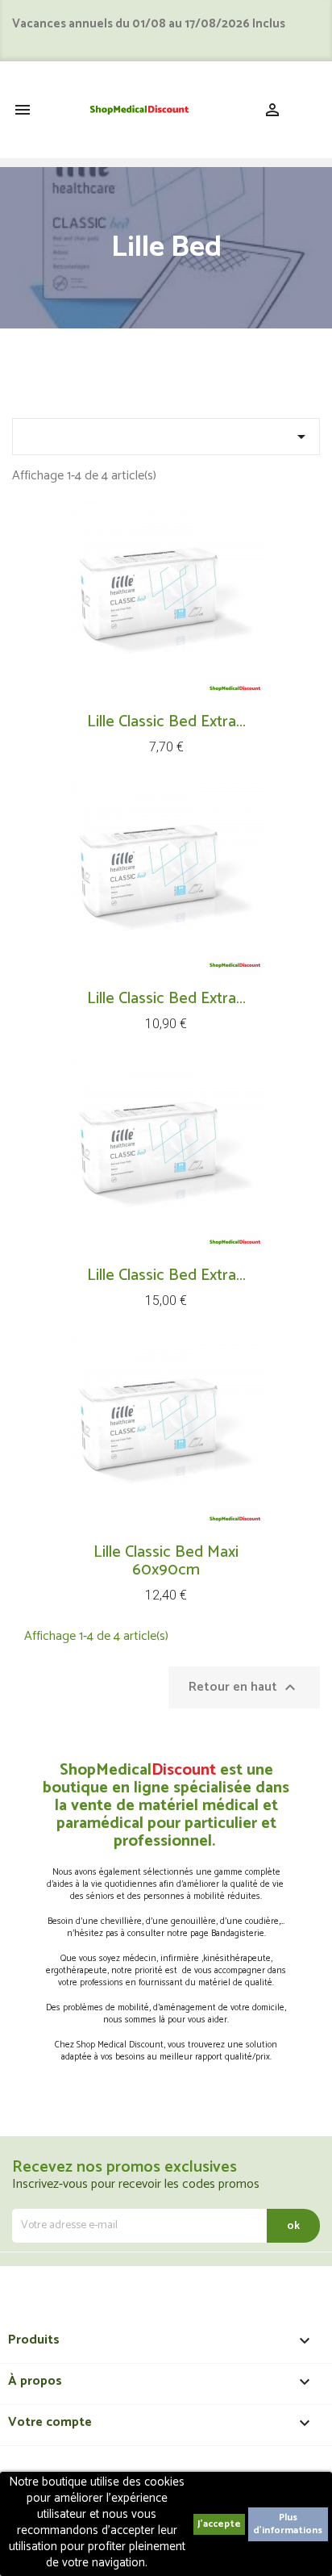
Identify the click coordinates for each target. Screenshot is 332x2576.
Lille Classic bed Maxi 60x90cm (166, 1561)
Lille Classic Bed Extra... (166, 722)
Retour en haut (244, 1687)
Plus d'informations (288, 2524)
